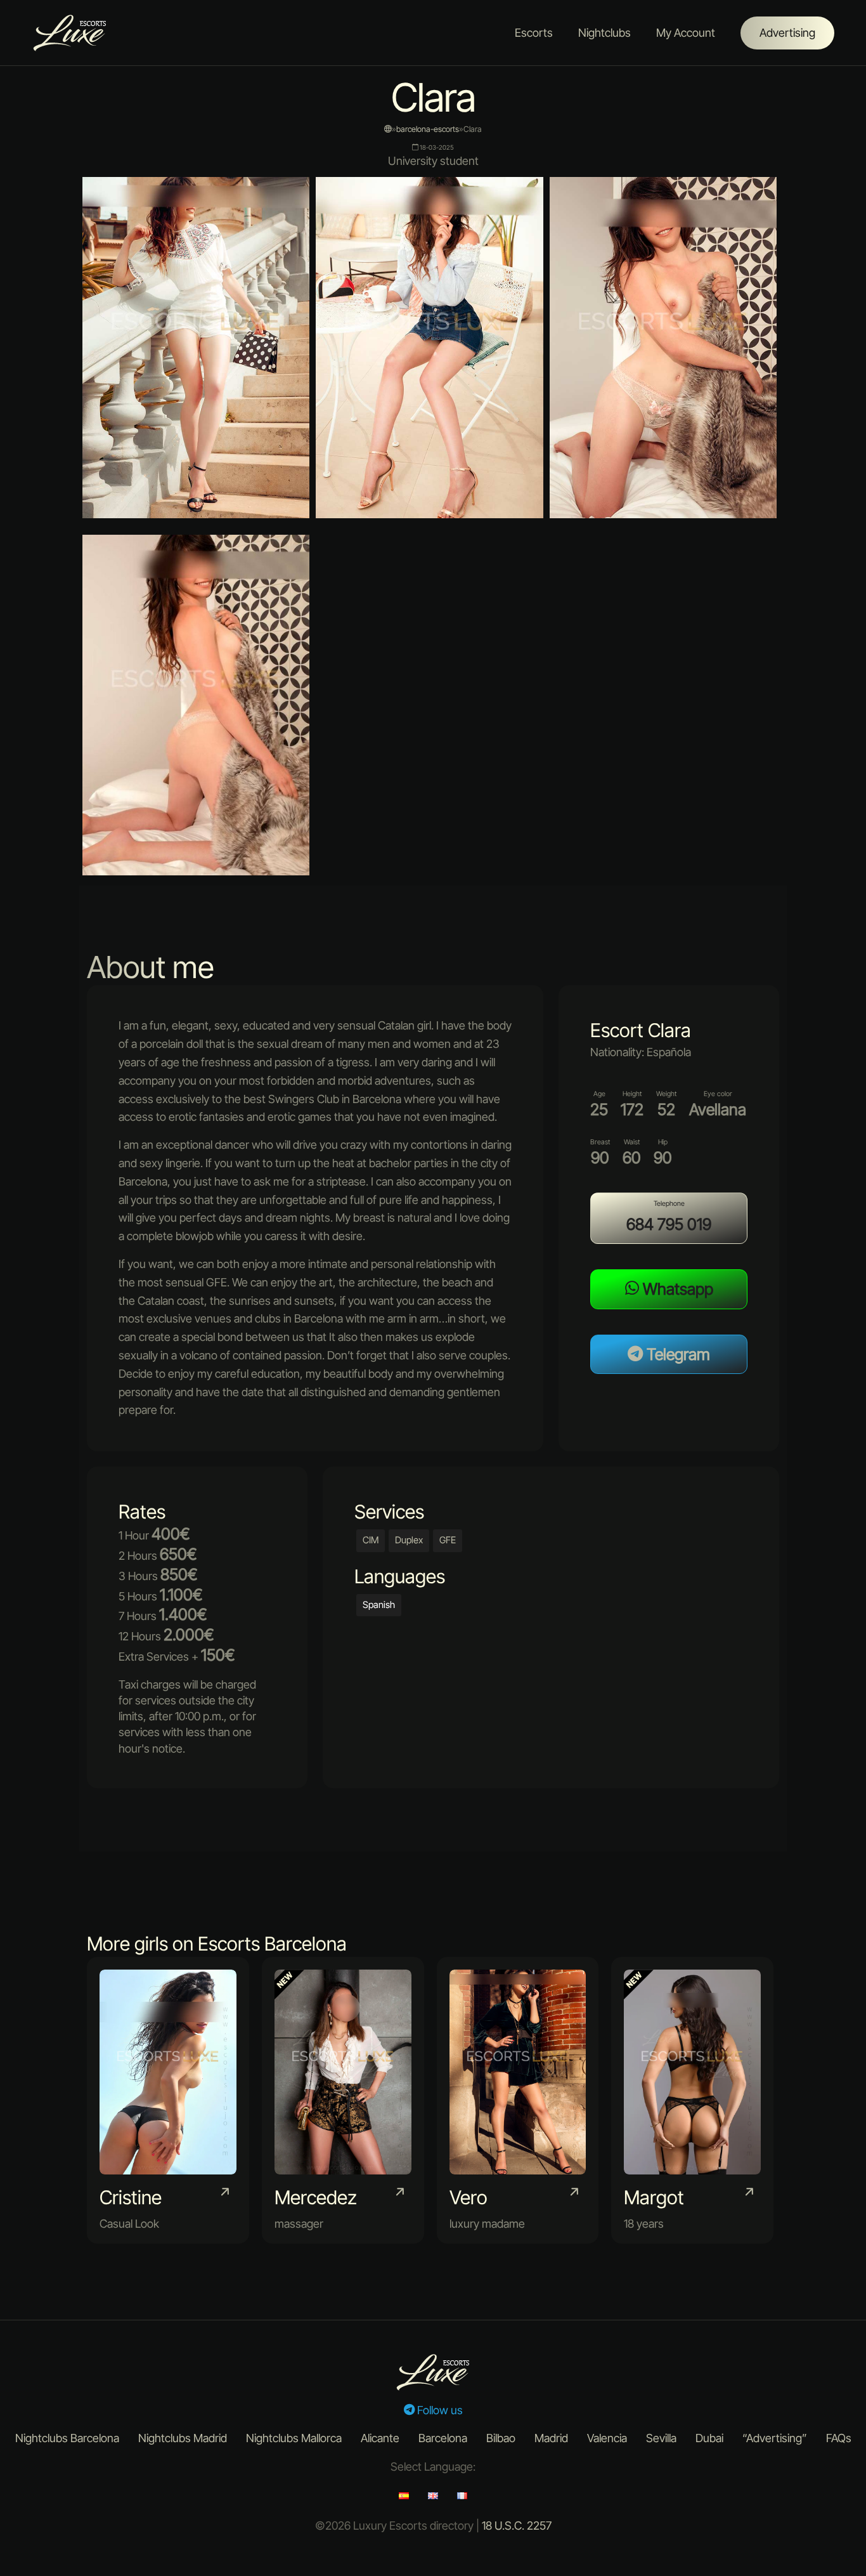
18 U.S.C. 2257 (517, 2526)
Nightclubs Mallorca (294, 2438)
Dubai (709, 2438)
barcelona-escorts (428, 129)
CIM (371, 1540)
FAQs (839, 2438)
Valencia (607, 2438)
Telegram (676, 1354)
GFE (448, 1540)
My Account (686, 33)
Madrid (551, 2438)
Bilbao (501, 2438)
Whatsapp (676, 1289)
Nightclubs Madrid (183, 2438)
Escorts (534, 33)
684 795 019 (669, 1224)
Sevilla (661, 2438)
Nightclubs (604, 33)
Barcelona (443, 2438)
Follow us (439, 2410)
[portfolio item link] (168, 2100)
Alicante (380, 2438)
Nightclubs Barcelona (67, 2438)
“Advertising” (775, 2438)
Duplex (409, 1540)
